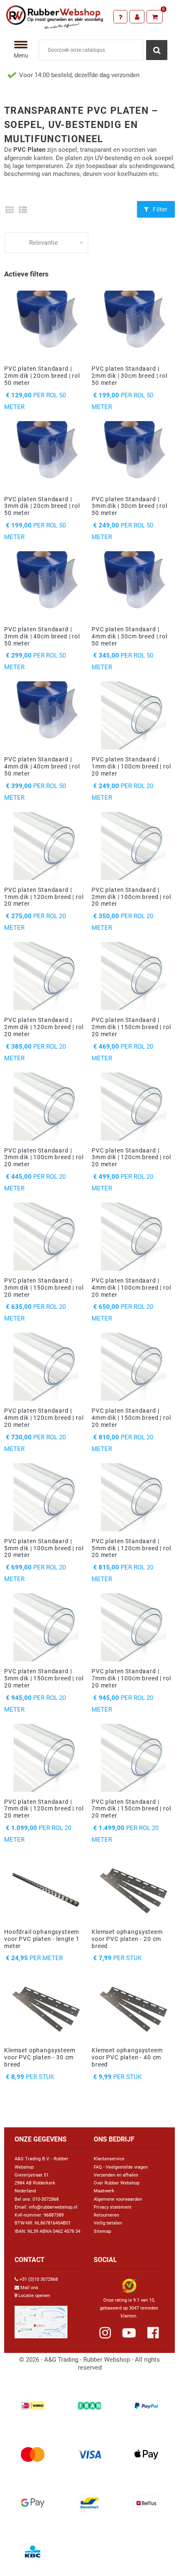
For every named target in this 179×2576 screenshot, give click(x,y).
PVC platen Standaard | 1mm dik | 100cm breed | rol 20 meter (131, 766)
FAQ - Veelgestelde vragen (121, 2167)
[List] (23, 210)
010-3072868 (46, 2199)
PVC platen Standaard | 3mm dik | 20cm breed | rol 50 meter (42, 506)
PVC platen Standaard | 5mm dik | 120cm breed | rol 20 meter (131, 1548)
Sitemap (102, 2231)
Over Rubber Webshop (117, 2183)
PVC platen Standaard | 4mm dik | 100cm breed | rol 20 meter (131, 1288)
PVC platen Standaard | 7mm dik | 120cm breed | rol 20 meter (44, 1809)
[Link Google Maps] (41, 2319)
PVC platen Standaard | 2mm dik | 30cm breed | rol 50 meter (129, 376)
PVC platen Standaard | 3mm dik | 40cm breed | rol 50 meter (42, 636)
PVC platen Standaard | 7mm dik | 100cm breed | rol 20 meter (131, 1678)
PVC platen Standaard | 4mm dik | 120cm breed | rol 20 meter (44, 1418)
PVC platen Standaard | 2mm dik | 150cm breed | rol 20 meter (131, 1027)
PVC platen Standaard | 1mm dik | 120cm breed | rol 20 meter (44, 897)
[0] (155, 17)
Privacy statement (113, 2207)
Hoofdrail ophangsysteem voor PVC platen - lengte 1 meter (42, 1939)
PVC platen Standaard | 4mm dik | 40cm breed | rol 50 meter (42, 766)
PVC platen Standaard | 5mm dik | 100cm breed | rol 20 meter (44, 1548)
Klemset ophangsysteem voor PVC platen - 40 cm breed (127, 2057)
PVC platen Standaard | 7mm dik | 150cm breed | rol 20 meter (131, 1809)
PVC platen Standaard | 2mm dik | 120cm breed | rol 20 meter (44, 1027)
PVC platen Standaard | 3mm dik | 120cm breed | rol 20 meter (131, 1157)
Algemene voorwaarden (118, 2199)
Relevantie (44, 243)
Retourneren (106, 2215)
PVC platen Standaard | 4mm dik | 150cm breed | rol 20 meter (131, 1418)
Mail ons (29, 2288)
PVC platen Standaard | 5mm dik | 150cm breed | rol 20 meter (44, 1678)
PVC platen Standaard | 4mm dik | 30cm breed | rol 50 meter (129, 636)
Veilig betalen (108, 2223)
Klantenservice (109, 2159)
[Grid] (9, 210)
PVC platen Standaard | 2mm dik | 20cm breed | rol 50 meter (42, 376)
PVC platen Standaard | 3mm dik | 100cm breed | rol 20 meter (44, 1157)
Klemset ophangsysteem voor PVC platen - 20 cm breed (127, 1939)
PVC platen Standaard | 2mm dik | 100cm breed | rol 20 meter (131, 897)
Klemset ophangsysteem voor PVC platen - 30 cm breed (40, 2057)
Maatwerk (104, 2191)
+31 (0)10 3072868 (39, 2279)
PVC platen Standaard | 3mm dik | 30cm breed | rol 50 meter (129, 506)
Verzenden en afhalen (116, 2175)
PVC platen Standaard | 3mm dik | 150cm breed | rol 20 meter (44, 1288)
